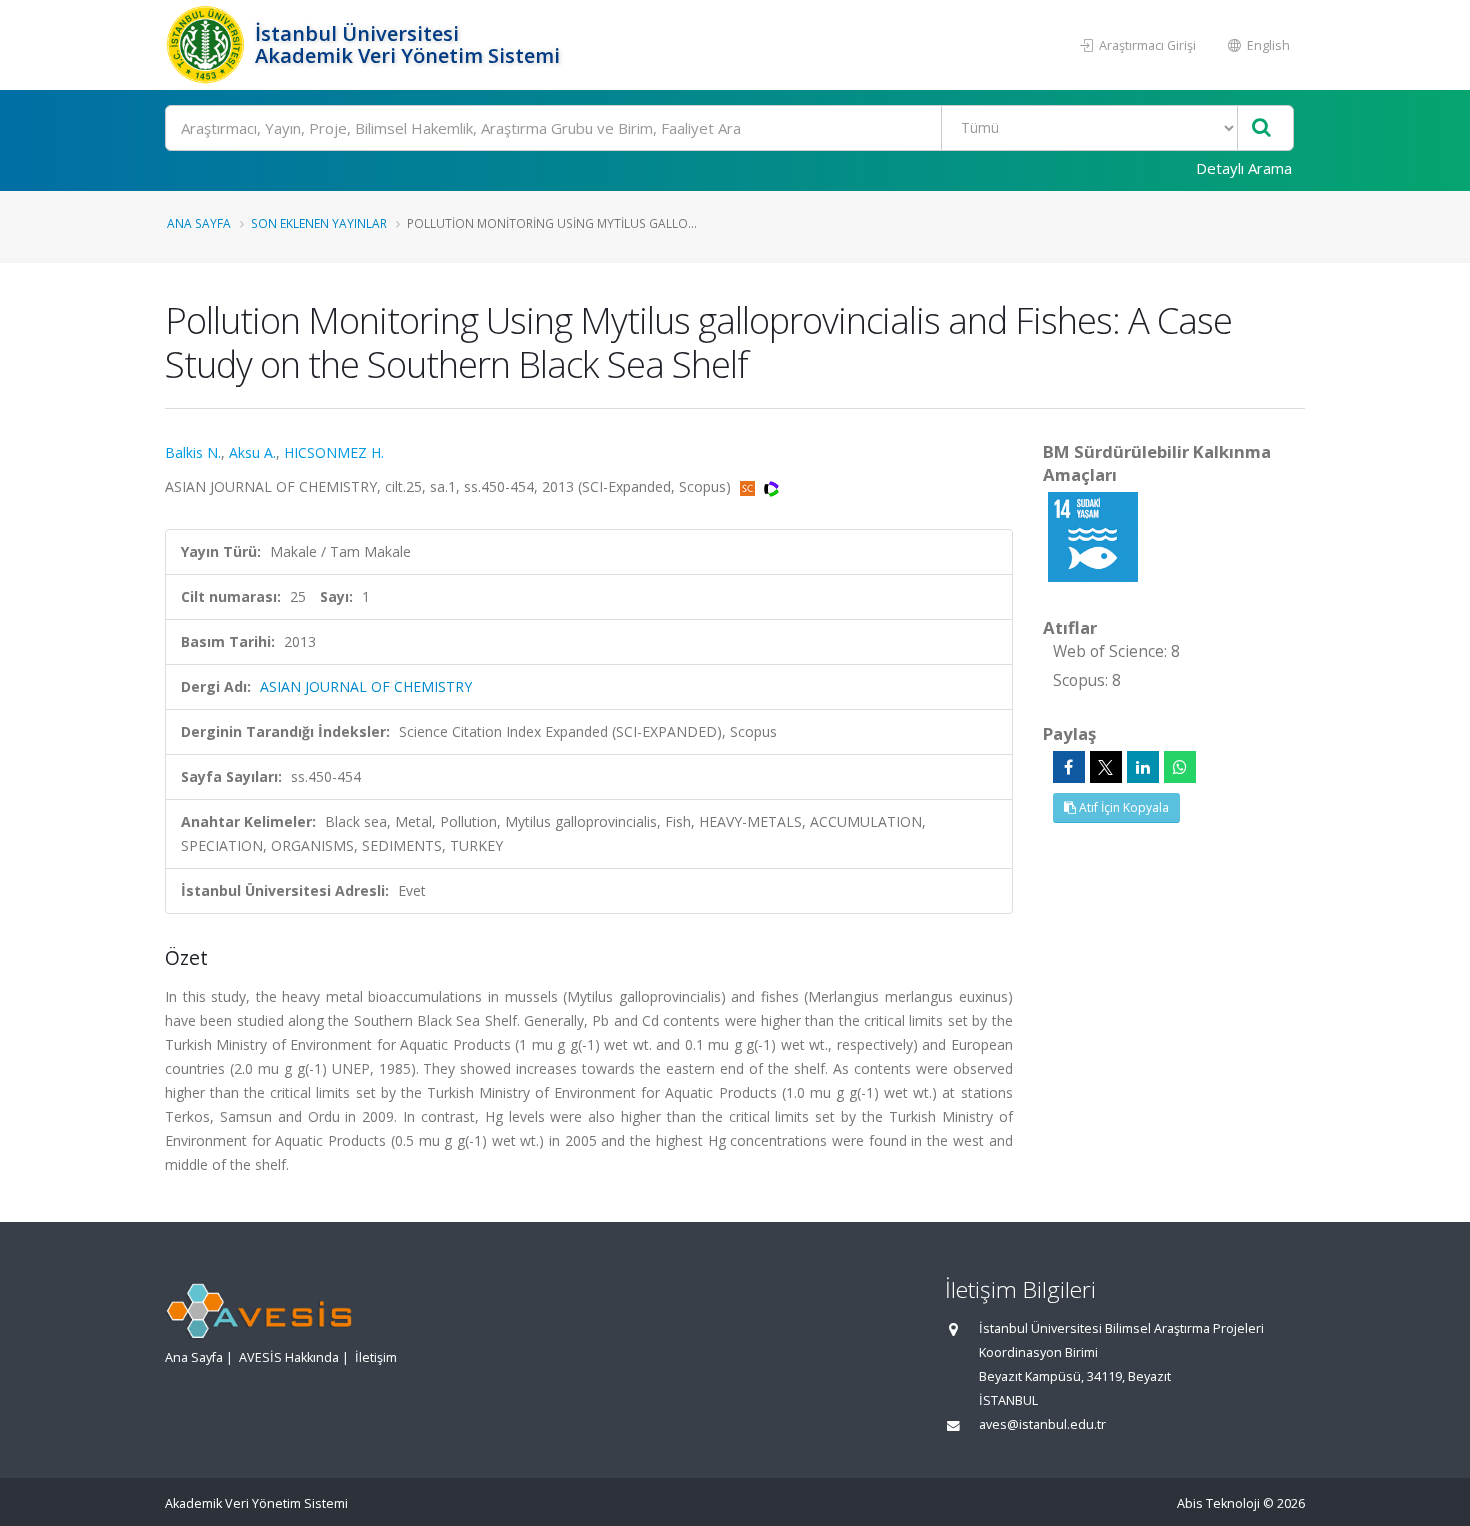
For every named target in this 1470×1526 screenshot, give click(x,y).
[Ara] (1261, 128)
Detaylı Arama (1244, 168)
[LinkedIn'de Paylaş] (1143, 767)
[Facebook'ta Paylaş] (1069, 767)
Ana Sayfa (199, 223)
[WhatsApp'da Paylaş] (1180, 767)
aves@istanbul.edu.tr (1042, 1424)
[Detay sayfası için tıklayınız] (1093, 535)
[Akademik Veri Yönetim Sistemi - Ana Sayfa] (207, 45)
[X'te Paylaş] (1106, 767)
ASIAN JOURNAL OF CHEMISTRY (366, 686)
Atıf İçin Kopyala (1122, 807)
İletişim (376, 1357)
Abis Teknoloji (1218, 1503)
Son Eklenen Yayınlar (319, 223)
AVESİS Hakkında (289, 1357)
